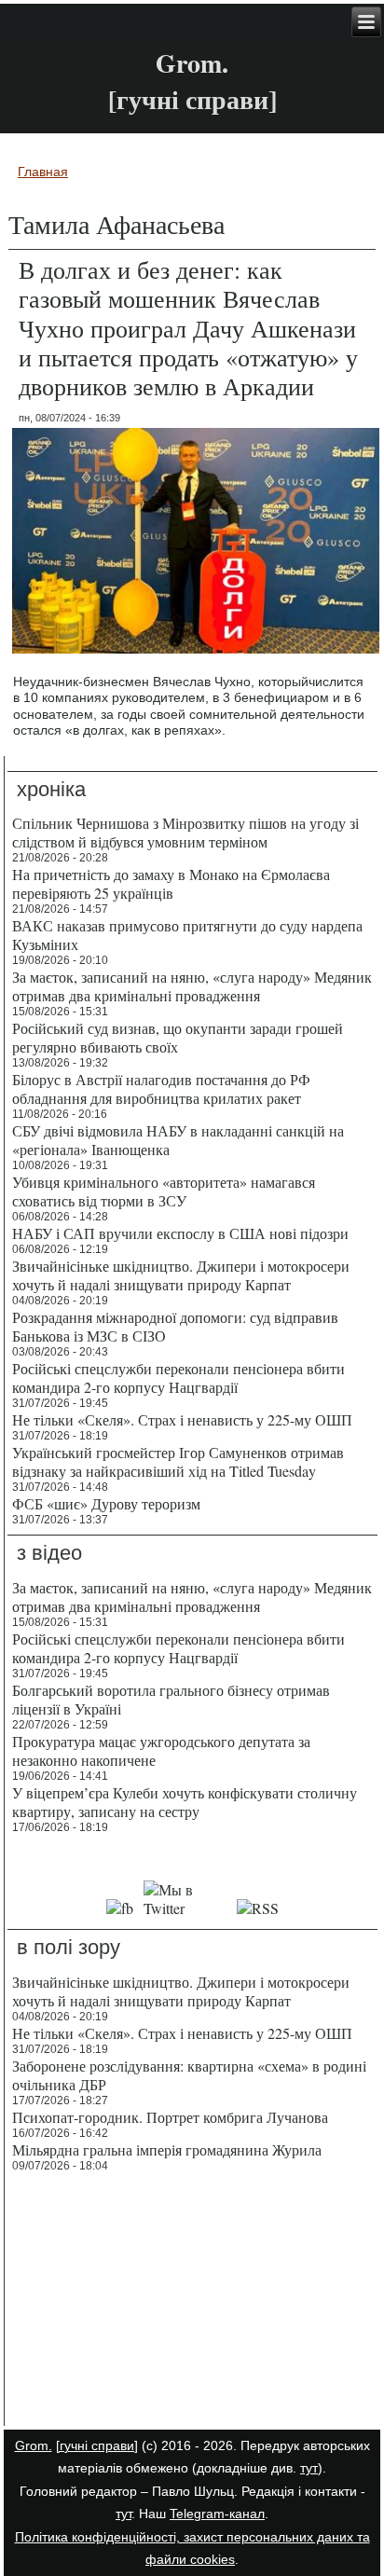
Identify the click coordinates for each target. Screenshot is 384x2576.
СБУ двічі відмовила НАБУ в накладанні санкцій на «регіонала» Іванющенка (178, 1140)
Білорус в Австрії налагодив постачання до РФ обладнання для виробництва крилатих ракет (161, 1088)
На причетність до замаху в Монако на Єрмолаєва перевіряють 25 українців (171, 883)
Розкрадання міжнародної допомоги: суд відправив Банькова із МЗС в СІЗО (175, 1326)
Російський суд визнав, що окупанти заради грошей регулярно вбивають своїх (178, 1037)
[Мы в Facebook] (120, 1908)
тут (309, 2468)
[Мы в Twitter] (185, 1908)
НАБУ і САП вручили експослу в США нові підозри (180, 1233)
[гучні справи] (97, 2445)
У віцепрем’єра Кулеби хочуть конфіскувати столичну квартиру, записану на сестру (185, 1802)
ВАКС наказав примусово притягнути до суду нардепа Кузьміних (187, 935)
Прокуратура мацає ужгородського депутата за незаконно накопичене (161, 1750)
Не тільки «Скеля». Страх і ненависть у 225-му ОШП (182, 1419)
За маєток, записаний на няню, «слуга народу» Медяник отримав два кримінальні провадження (192, 986)
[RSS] (258, 1908)
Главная (43, 172)
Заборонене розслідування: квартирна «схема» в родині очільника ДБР (189, 2075)
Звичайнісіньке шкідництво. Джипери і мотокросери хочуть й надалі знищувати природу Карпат (181, 1275)
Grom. (192, 63)
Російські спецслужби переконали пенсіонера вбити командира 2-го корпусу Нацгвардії (178, 1378)
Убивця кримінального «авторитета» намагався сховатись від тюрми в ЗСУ (164, 1191)
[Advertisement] (192, 2302)
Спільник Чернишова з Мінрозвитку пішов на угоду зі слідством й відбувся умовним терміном (185, 832)
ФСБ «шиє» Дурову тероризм (106, 1503)
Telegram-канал (217, 2514)
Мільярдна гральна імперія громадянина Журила (167, 2149)
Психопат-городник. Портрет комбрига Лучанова (170, 2117)
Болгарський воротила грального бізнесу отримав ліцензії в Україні (171, 1699)
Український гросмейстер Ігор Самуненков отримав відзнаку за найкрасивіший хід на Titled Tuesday (178, 1461)
